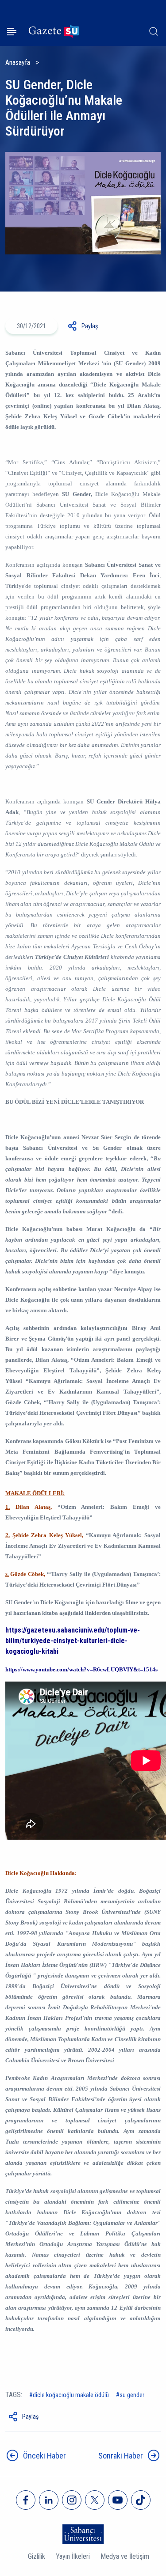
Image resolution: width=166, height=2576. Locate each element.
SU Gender (132, 2395)
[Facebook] (26, 2500)
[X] (95, 2500)
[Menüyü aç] (12, 32)
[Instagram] (72, 2500)
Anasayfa (18, 63)
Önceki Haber (44, 2456)
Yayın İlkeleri (73, 2556)
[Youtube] (118, 2500)
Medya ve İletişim (125, 2556)
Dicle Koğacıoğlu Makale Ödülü (71, 2395)
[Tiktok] (141, 2500)
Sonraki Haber (121, 2456)
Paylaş (90, 326)
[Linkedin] (49, 2500)
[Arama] (154, 31)
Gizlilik (37, 2556)
